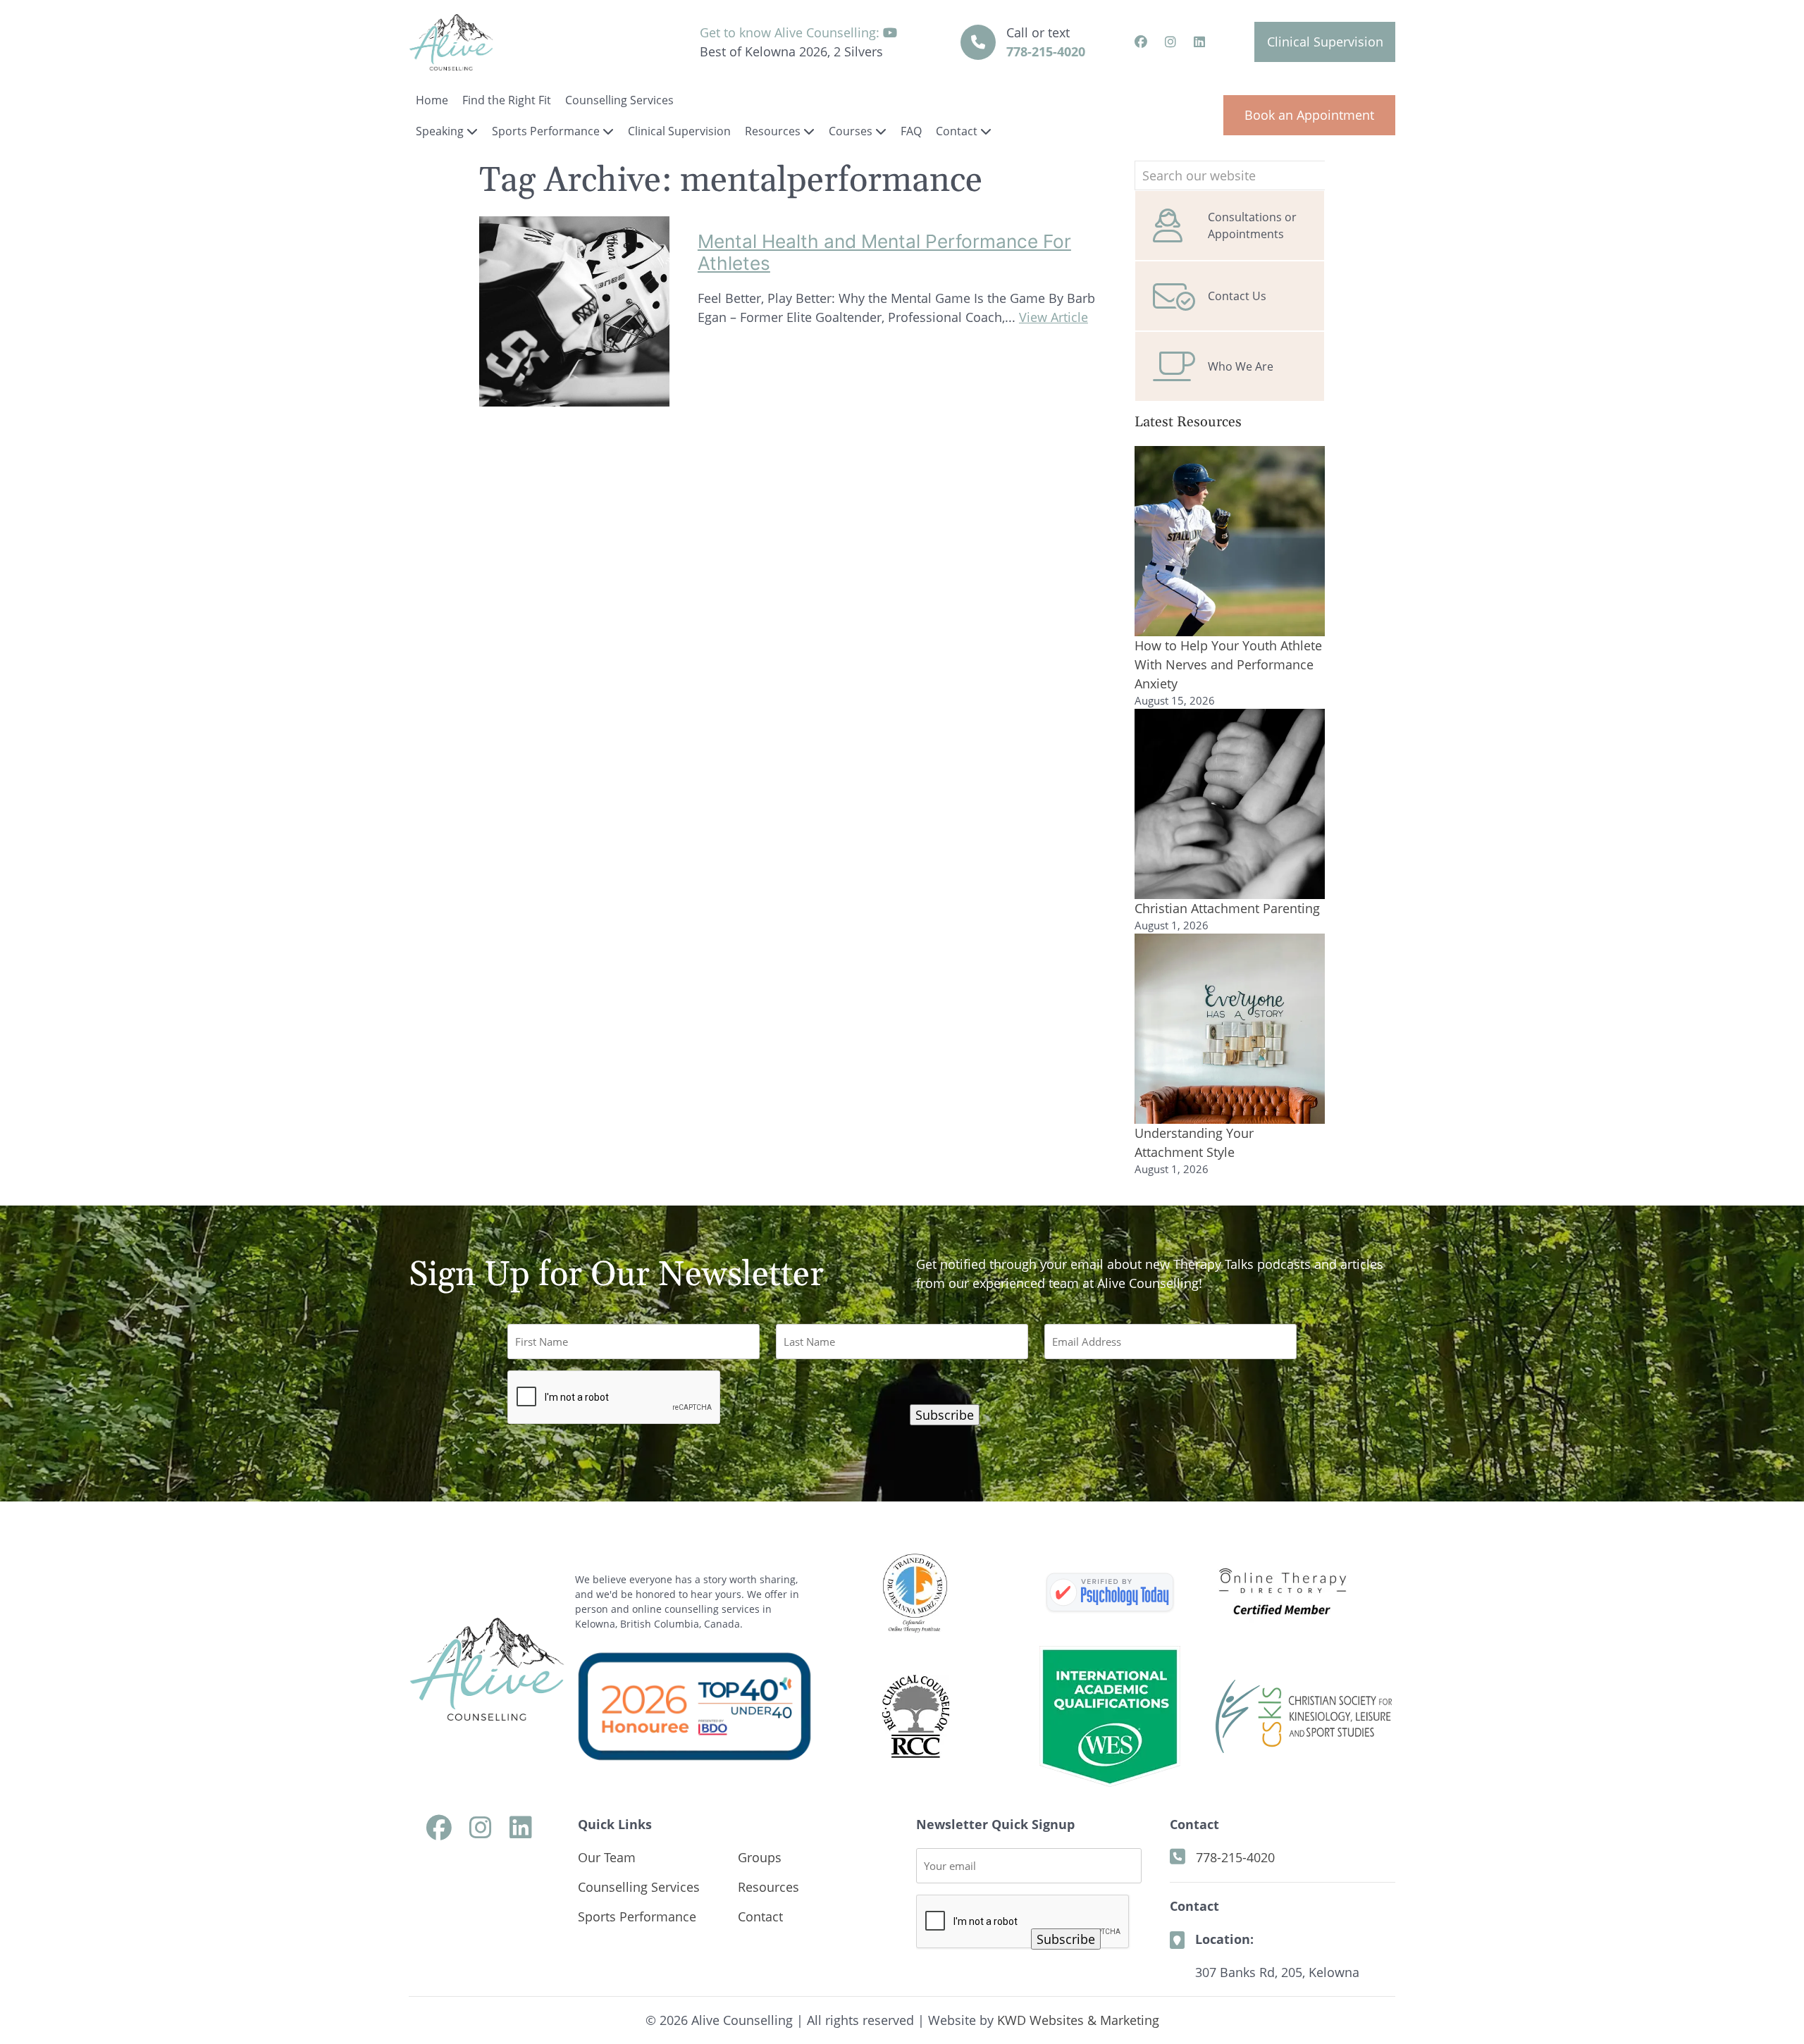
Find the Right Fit (507, 100)
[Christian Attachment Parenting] (1230, 804)
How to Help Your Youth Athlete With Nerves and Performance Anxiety (1228, 664)
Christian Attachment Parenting (1227, 908)
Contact (958, 131)
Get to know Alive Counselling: (791, 32)
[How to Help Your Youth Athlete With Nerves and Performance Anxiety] (1230, 541)
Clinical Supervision (1325, 42)
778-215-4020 (1046, 51)
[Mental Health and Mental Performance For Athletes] (574, 397)
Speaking (441, 131)
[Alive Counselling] (1110, 1593)
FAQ (911, 131)
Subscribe (945, 1415)
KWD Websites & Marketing (1078, 2020)
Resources (774, 131)
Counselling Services (619, 100)
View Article (1054, 317)
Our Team (607, 1857)
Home (432, 100)
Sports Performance (547, 131)
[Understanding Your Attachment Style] (1230, 1029)
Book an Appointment (1309, 115)
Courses (852, 131)
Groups (760, 1857)
